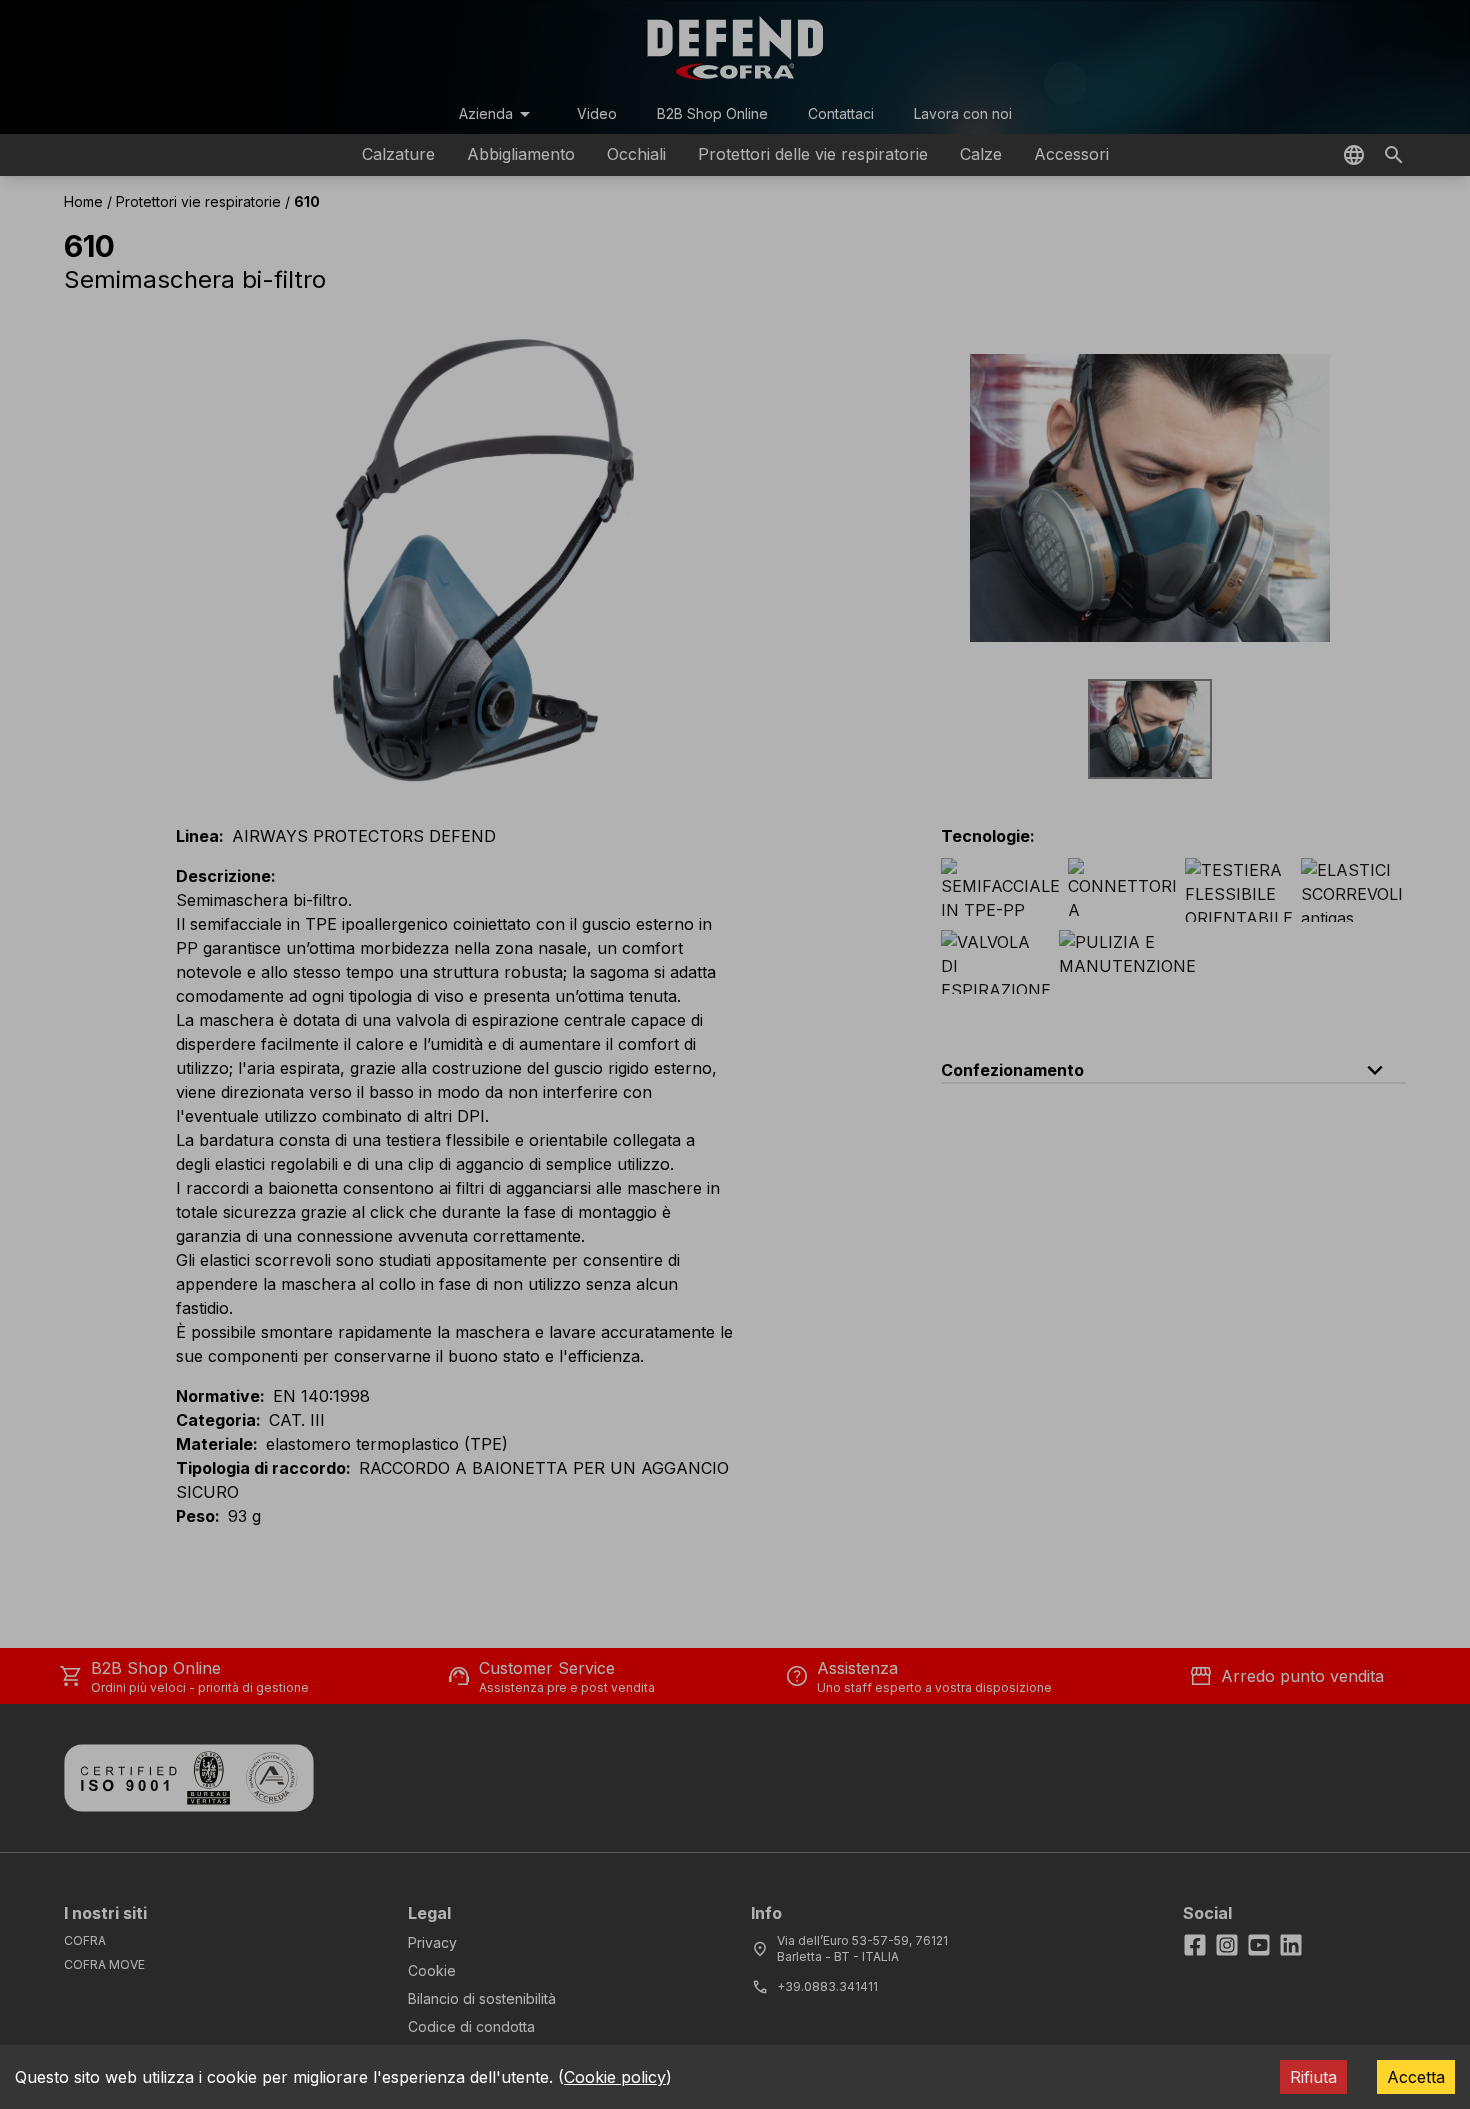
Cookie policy (615, 2077)
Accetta (1416, 2077)
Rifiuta (1313, 2077)
